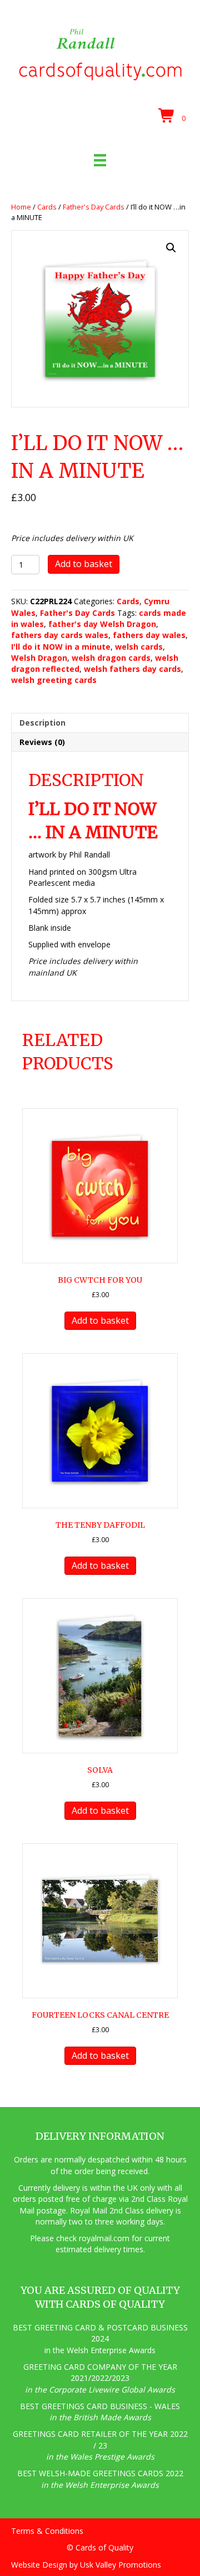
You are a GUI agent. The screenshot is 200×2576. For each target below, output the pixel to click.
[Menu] (100, 160)
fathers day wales (149, 635)
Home (21, 207)
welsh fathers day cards (132, 669)
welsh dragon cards (111, 658)
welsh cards (139, 647)
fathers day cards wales (60, 635)
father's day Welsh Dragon (102, 624)
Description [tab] (42, 723)
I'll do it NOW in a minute (61, 647)
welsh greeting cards (54, 680)
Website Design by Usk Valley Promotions (86, 2565)
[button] (171, 248)
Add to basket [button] (100, 1320)
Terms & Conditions (47, 2531)
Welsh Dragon (39, 658)
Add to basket (84, 564)
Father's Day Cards (94, 207)
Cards (47, 207)
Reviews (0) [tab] (42, 742)
